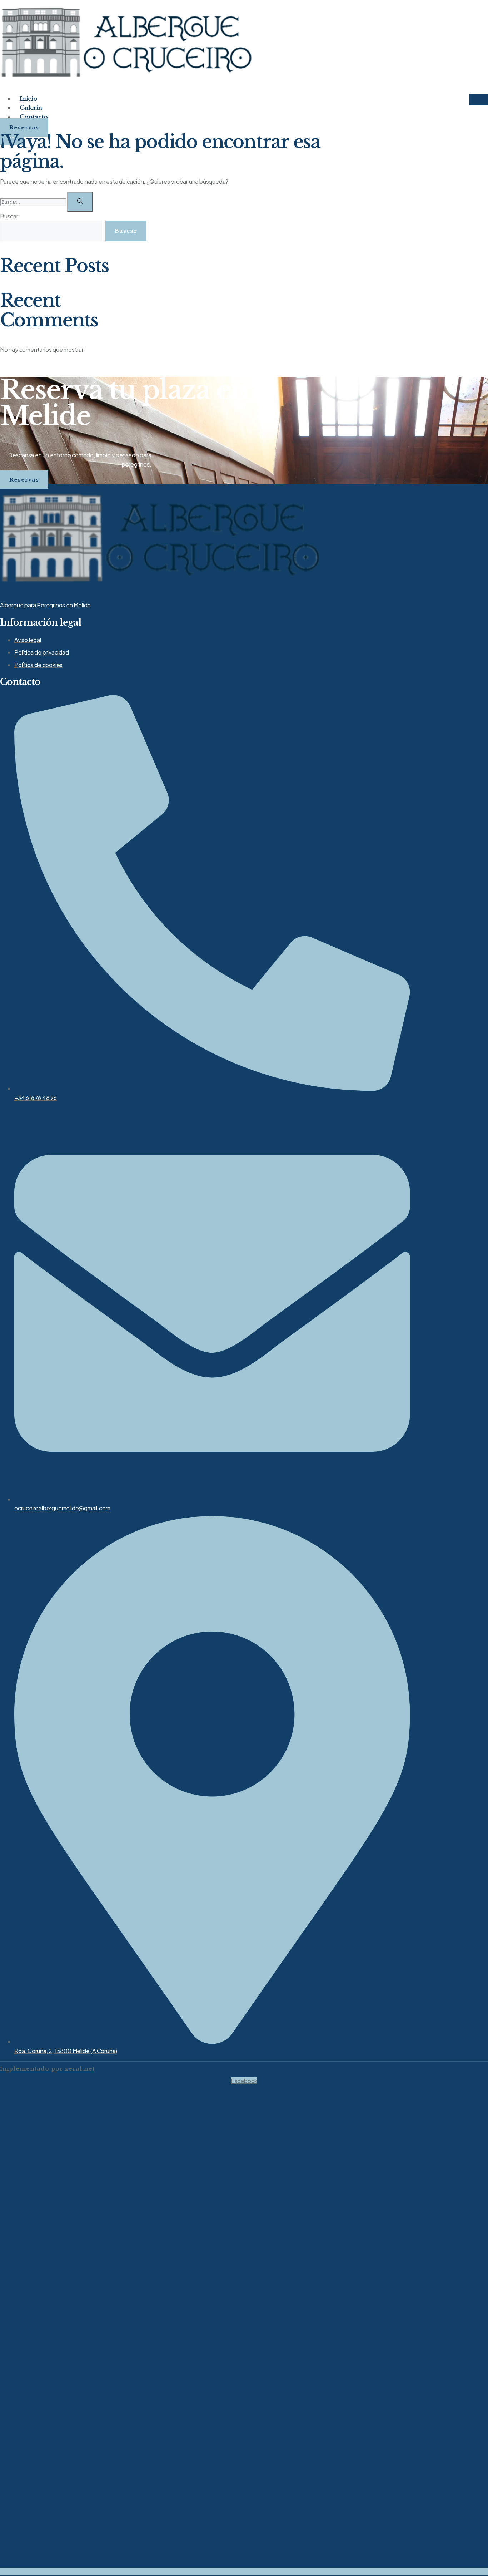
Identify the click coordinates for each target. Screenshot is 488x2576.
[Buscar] (80, 202)
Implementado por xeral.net (47, 2069)
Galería (31, 108)
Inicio (28, 99)
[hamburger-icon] (479, 100)
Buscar (9, 216)
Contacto (34, 117)
